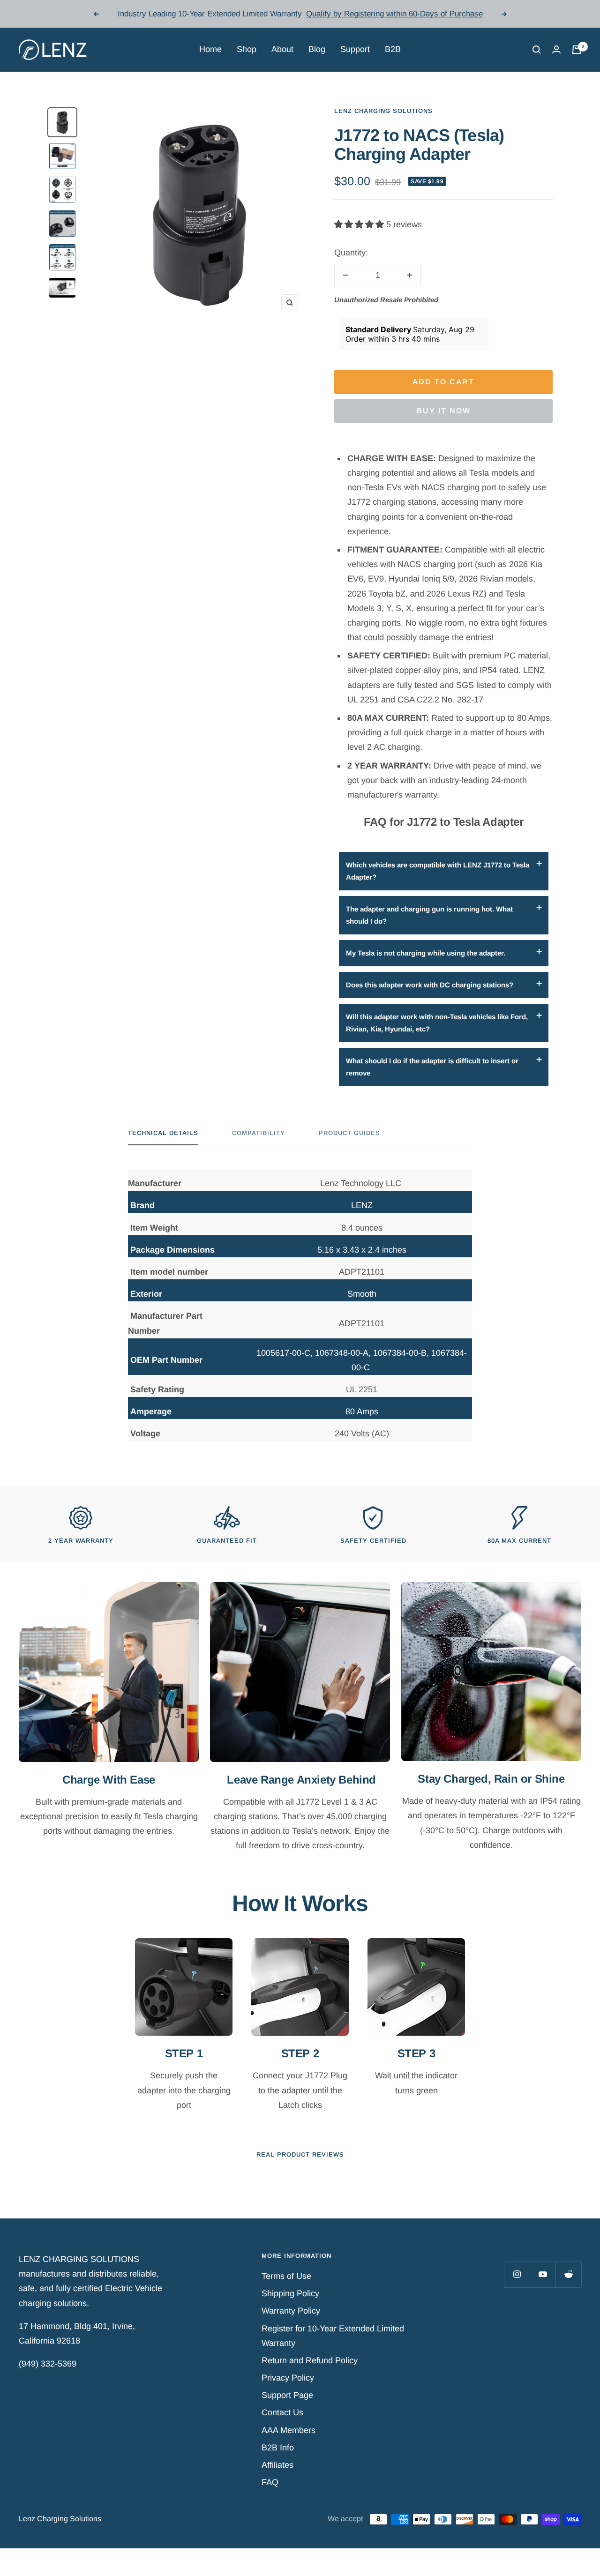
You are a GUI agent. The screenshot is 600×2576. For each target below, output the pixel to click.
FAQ (270, 2482)
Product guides (349, 1133)
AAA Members (289, 2430)
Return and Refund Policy (310, 2360)
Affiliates (277, 2465)
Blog (317, 49)
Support (355, 49)
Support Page (287, 2395)
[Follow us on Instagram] (517, 2274)
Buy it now (444, 411)
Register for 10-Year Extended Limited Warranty (333, 2336)
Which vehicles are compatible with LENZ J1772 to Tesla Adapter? (438, 871)
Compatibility (259, 1133)
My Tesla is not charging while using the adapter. (426, 953)
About (282, 49)
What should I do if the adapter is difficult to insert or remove (432, 1067)
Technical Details (163, 1133)
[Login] (556, 49)
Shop (247, 49)
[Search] (537, 50)
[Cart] (577, 50)
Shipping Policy (290, 2293)
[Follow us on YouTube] (543, 2274)
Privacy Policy (288, 2378)
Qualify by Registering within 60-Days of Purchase (394, 14)
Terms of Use (286, 2276)
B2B (393, 49)
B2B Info (278, 2448)
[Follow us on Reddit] (568, 2274)
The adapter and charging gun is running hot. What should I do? (429, 915)
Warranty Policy (291, 2311)
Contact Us (282, 2412)
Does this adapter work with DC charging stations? (430, 985)
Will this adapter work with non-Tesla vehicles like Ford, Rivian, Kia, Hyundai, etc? (437, 1023)
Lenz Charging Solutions (383, 111)
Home (210, 49)
